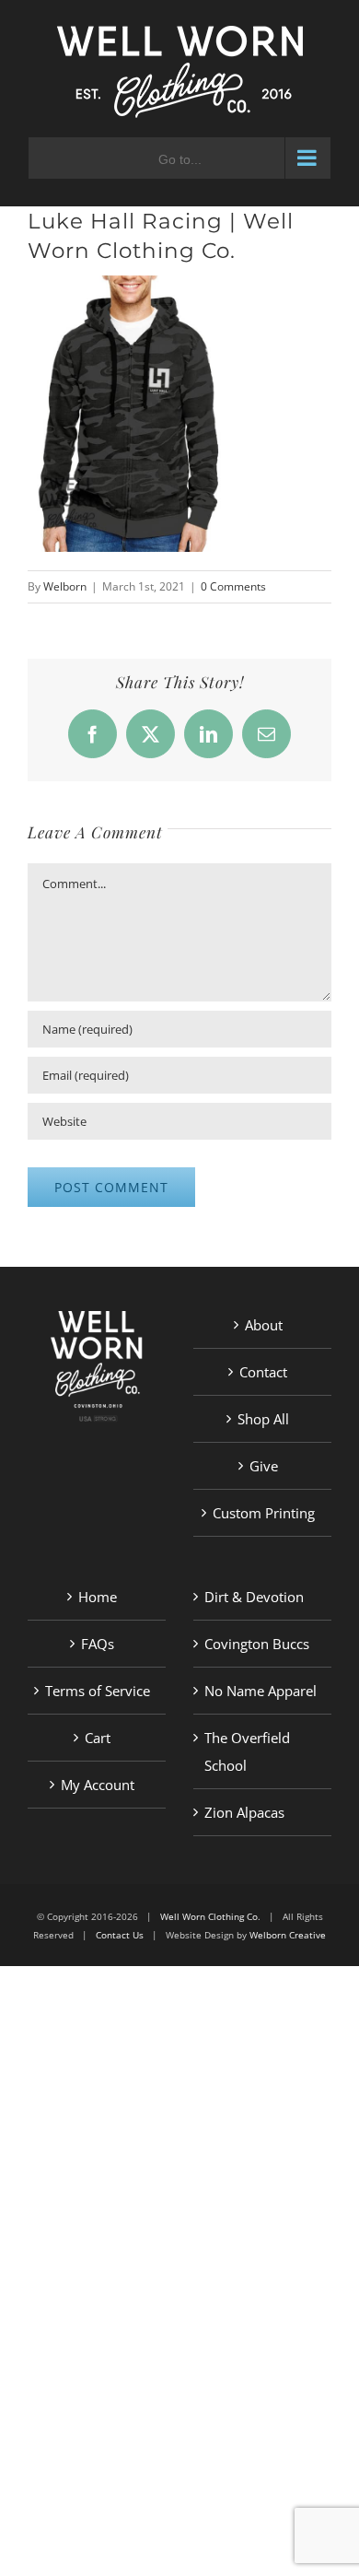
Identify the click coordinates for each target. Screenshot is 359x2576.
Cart (98, 1738)
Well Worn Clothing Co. (210, 1916)
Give (264, 1466)
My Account (98, 1785)
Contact (263, 1372)
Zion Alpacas (244, 1812)
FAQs (98, 1644)
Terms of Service (98, 1691)
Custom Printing (264, 1513)
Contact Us (120, 1935)
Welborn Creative (288, 1935)
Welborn (65, 586)
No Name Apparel (261, 1691)
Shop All (263, 1419)
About (264, 1325)
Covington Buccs (257, 1644)
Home (98, 1597)
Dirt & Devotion (254, 1597)
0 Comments (233, 586)
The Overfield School (247, 1751)
